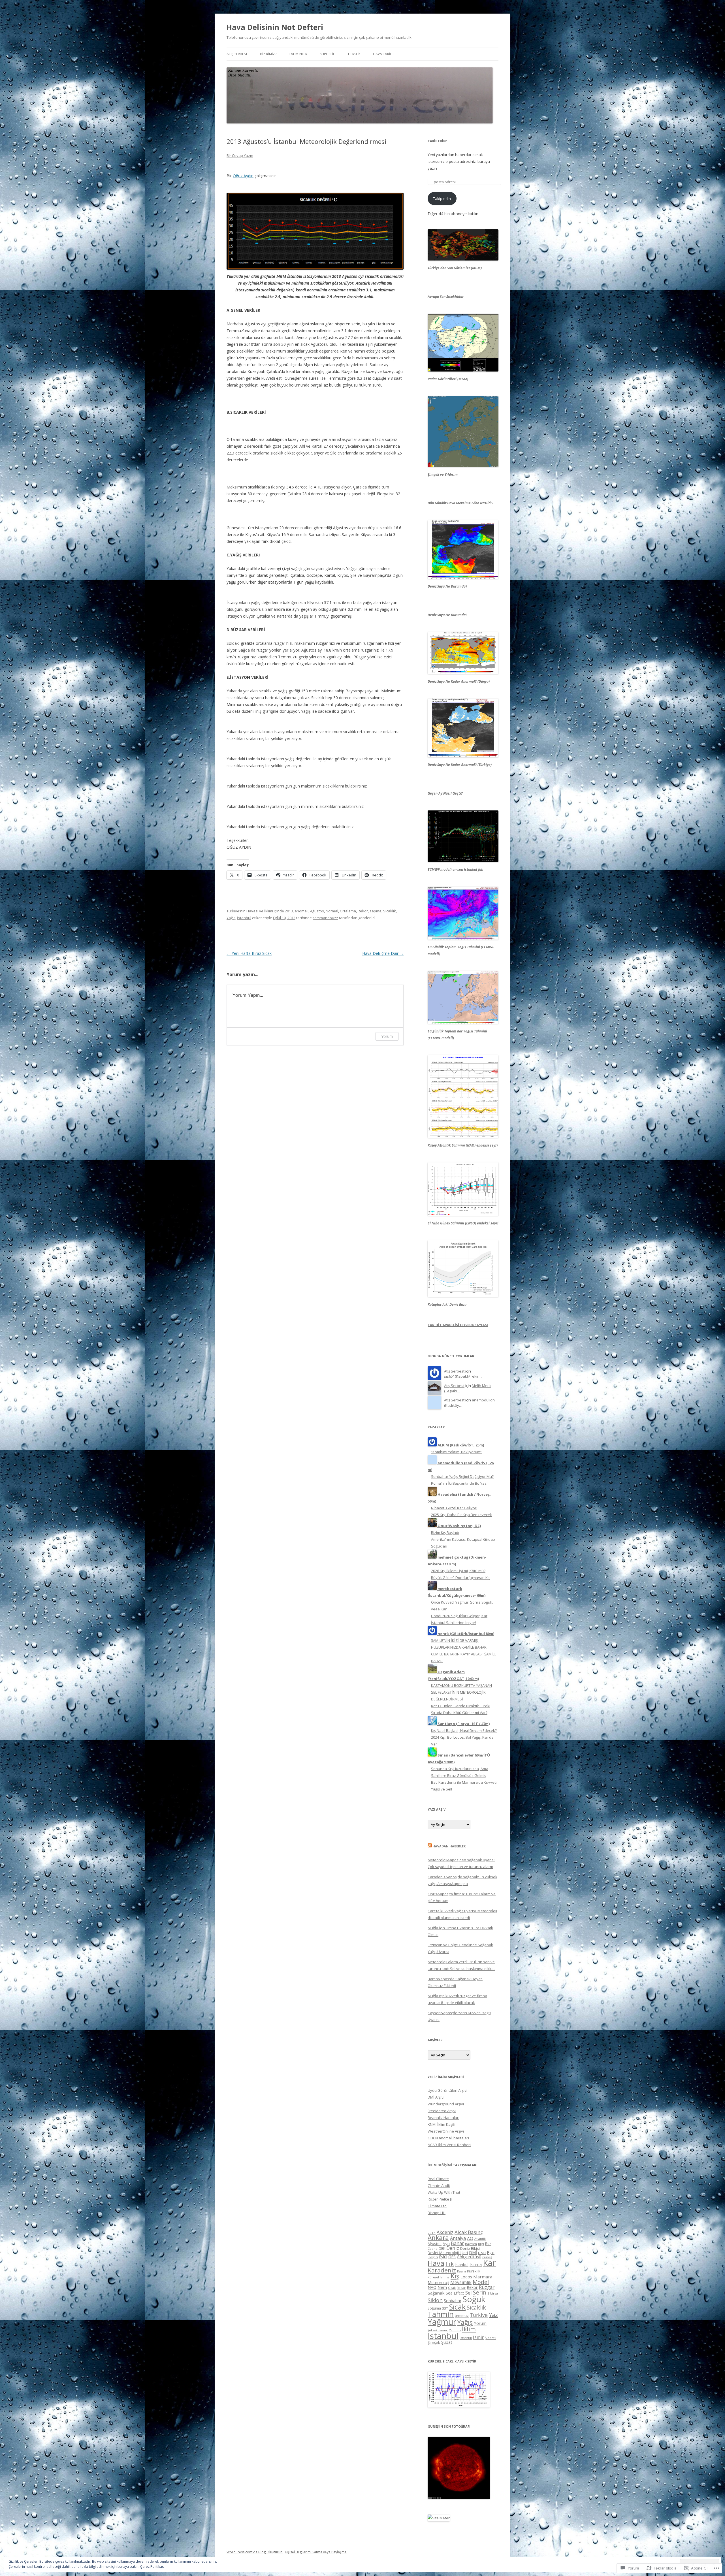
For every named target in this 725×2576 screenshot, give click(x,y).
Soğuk (474, 2299)
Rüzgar (487, 2287)
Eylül (443, 2257)
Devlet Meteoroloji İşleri (448, 2253)
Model (481, 2282)
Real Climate (438, 2179)
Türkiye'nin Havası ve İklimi (250, 911)
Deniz (453, 2248)
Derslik (354, 54)
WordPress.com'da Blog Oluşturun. (255, 2552)
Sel (469, 2293)
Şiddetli (491, 2338)
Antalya (458, 2238)
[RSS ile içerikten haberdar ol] (430, 1846)
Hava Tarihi (383, 54)
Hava (436, 2263)
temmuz (462, 2315)
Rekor (363, 911)
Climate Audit (439, 2186)
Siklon (435, 2300)
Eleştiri (433, 2257)
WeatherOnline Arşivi (446, 2131)
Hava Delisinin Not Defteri (275, 27)
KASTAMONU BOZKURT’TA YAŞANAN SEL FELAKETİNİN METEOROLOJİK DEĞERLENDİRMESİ (461, 1692)
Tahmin (441, 2314)
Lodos (466, 2277)
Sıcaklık (390, 911)
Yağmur (442, 2322)
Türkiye (479, 2315)
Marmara (483, 2277)
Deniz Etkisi (470, 2248)
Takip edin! (437, 141)
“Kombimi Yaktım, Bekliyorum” (456, 1452)
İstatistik (466, 2338)
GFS (452, 2257)
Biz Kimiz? (268, 54)
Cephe (433, 2249)
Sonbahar (453, 2301)
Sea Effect (455, 2293)
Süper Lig (328, 54)
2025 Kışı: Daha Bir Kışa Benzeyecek (461, 1515)
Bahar (457, 2243)
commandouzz (325, 918)
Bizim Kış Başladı (445, 1533)
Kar (489, 2263)
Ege (491, 2252)
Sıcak (457, 2307)
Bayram (471, 2244)
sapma (376, 911)
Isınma (476, 2264)
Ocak (452, 2288)
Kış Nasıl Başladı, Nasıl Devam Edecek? (464, 1730)
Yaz (493, 2315)
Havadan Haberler (449, 1846)
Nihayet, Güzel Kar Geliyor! (454, 1508)
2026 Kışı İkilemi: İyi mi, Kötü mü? (458, 1571)
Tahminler (298, 54)
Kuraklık (474, 2271)
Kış (455, 2276)
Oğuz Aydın (243, 176)
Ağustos (317, 911)
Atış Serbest (237, 54)
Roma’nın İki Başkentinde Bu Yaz (459, 1483)
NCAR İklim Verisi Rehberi (449, 2145)
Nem (442, 2287)
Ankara (438, 2237)
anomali (301, 911)
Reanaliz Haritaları (443, 2118)
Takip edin (442, 199)
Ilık (450, 2264)
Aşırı (446, 2244)
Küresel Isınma (439, 2277)
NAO (432, 2287)
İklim (469, 2329)
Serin (480, 2292)
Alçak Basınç (469, 2232)
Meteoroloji (438, 2282)
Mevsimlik (461, 2282)
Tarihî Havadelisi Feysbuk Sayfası (458, 1325)
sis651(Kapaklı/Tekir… (463, 1376)
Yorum (387, 1036)
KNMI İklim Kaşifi (442, 2124)
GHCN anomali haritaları (448, 2138)
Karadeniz (442, 2270)
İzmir (478, 2337)
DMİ (473, 2252)
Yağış (231, 918)
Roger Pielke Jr (440, 2199)
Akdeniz (445, 2232)
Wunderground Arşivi (446, 2104)
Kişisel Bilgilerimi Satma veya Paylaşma (316, 2552)
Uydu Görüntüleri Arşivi (447, 2090)
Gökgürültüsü (469, 2257)
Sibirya (493, 2293)
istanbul (462, 2265)
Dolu (482, 2253)
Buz (488, 2244)
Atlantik (480, 2239)
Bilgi (481, 2244)
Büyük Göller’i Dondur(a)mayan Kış (461, 1578)
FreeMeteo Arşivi (442, 2111)
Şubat (447, 2342)
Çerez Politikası (152, 2567)
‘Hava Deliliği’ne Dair (383, 953)
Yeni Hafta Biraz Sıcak (249, 953)
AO (470, 2238)
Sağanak (436, 2293)
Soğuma (434, 2308)
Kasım (461, 2271)
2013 (289, 911)
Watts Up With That (444, 2192)
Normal (332, 911)
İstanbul (244, 918)
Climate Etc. (437, 2206)
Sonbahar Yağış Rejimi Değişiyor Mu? (462, 1476)
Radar (461, 2288)
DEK (442, 2248)
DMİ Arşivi (436, 2097)
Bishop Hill (437, 2213)
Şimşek (434, 2342)
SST (445, 2308)
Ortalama (348, 911)
